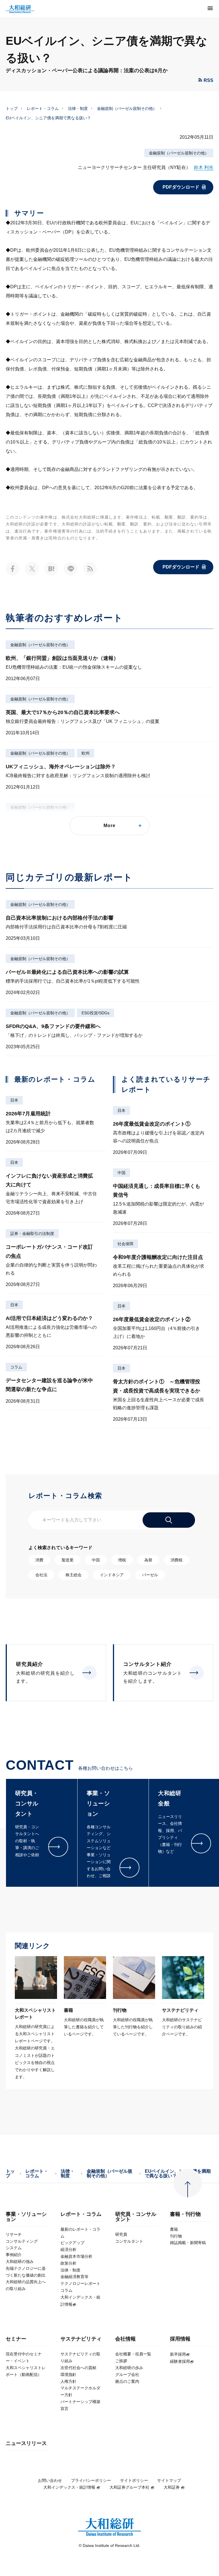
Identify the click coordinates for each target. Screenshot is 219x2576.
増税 (122, 1560)
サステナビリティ (81, 2339)
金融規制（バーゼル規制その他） (127, 108)
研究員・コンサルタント (136, 2217)
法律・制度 (78, 108)
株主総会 (74, 1575)
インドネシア (112, 1575)
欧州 (86, 753)
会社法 (41, 1575)
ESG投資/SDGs (96, 1013)
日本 (14, 1100)
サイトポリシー (134, 2480)
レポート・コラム (43, 108)
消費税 (177, 1560)
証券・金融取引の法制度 (32, 1233)
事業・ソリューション (26, 2217)
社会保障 (125, 1244)
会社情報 (125, 2339)
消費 (39, 1560)
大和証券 (172, 2487)
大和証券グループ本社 (129, 2487)
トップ (12, 108)
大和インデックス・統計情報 (69, 2487)
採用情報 (180, 2339)
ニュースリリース (26, 2443)
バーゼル (150, 1575)
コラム (16, 1367)
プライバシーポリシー (91, 2480)
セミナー (16, 2339)
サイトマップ (169, 2480)
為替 (148, 1560)
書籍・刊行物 (185, 2214)
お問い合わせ (50, 2480)
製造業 (68, 1560)
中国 (121, 1173)
